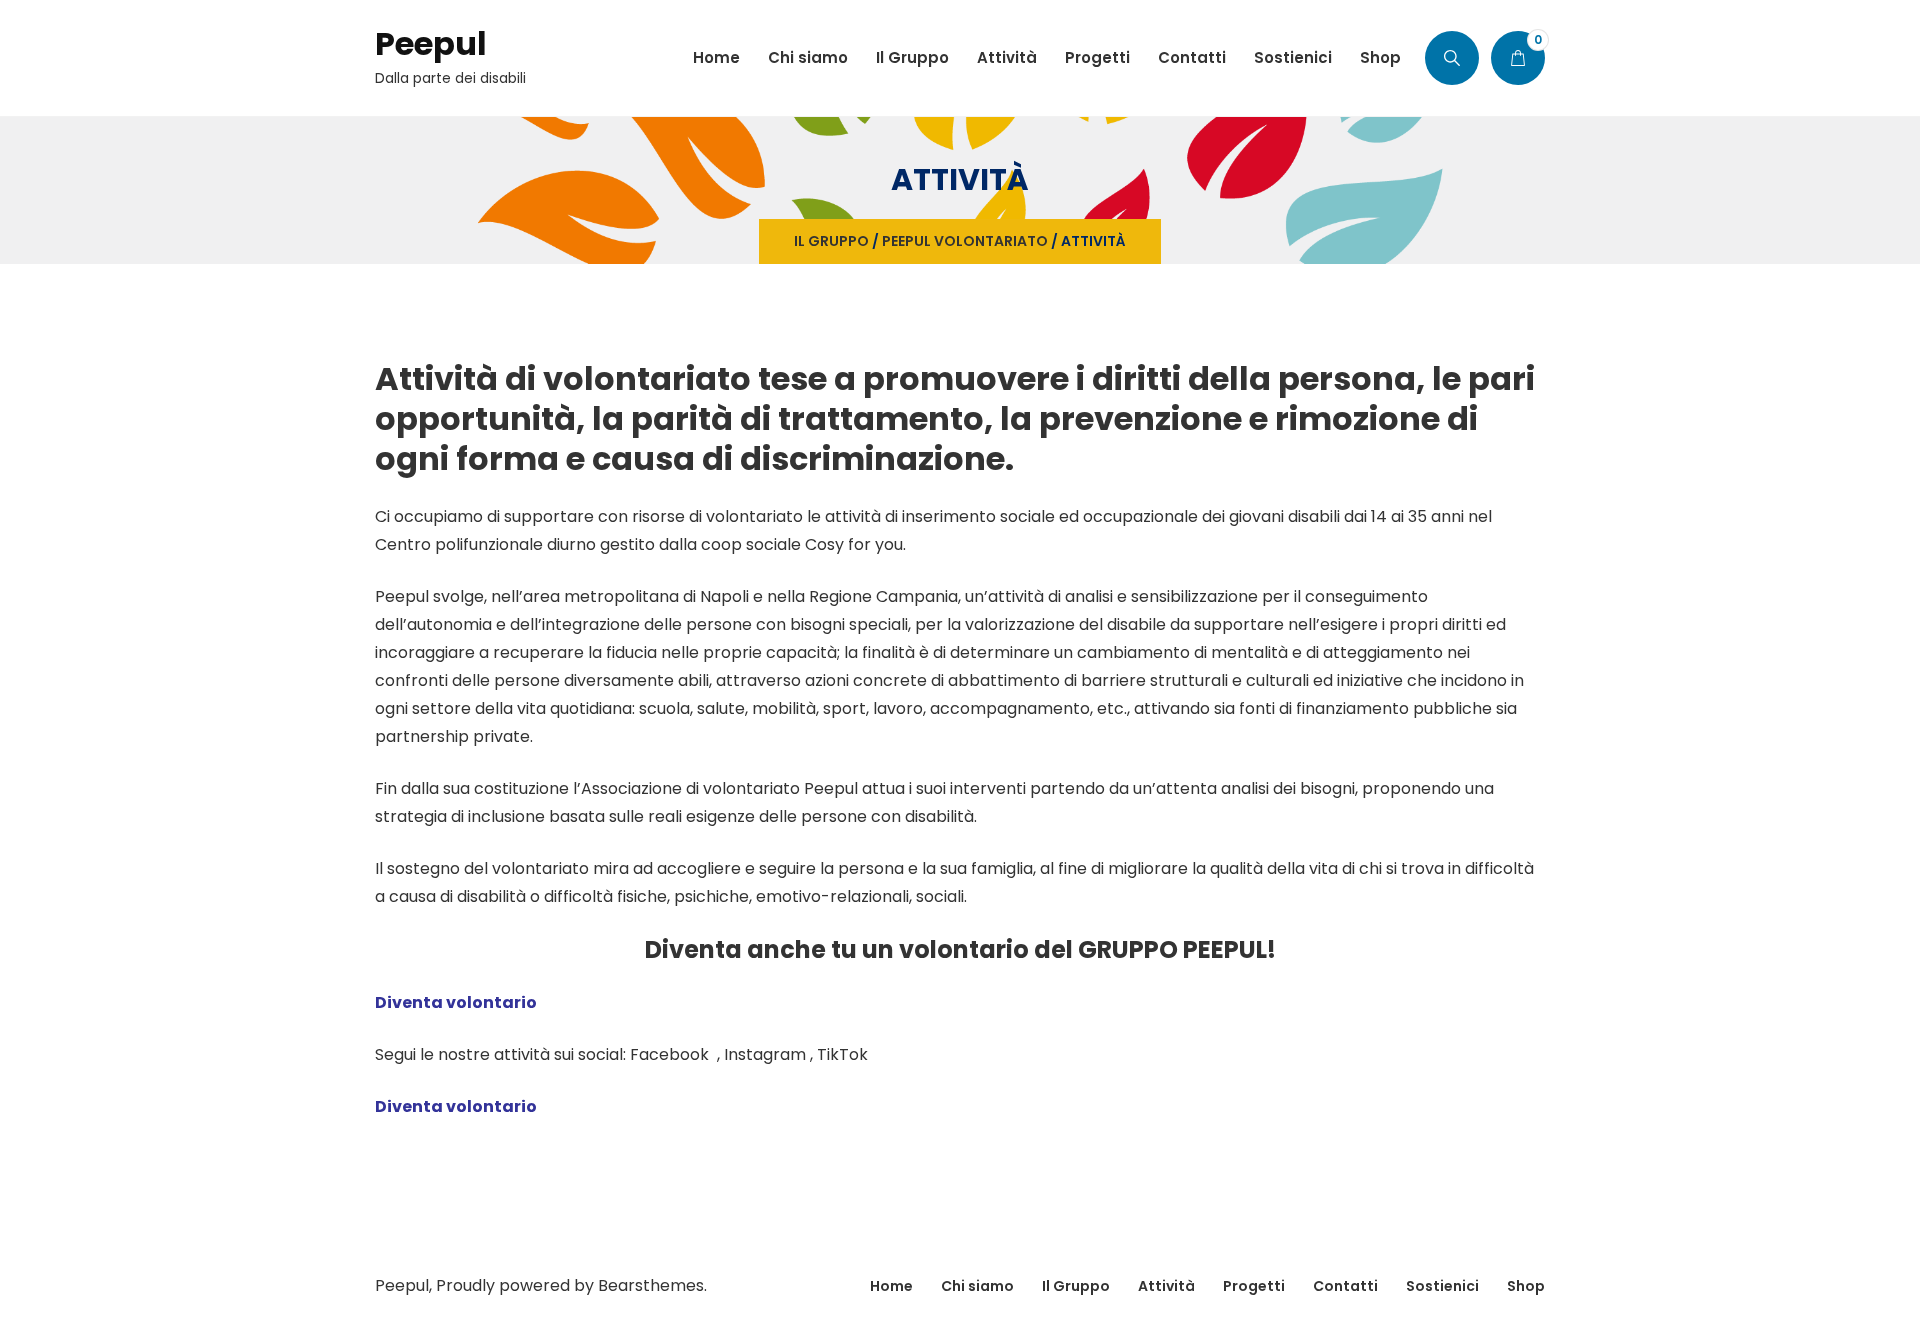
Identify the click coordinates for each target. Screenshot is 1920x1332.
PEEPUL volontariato (965, 241)
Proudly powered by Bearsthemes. (571, 1285)
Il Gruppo (831, 241)
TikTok (842, 1054)
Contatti (1345, 1286)
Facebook (671, 1054)
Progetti (1254, 1286)
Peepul (431, 43)
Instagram (765, 1054)
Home (891, 1286)
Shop (1526, 1286)
